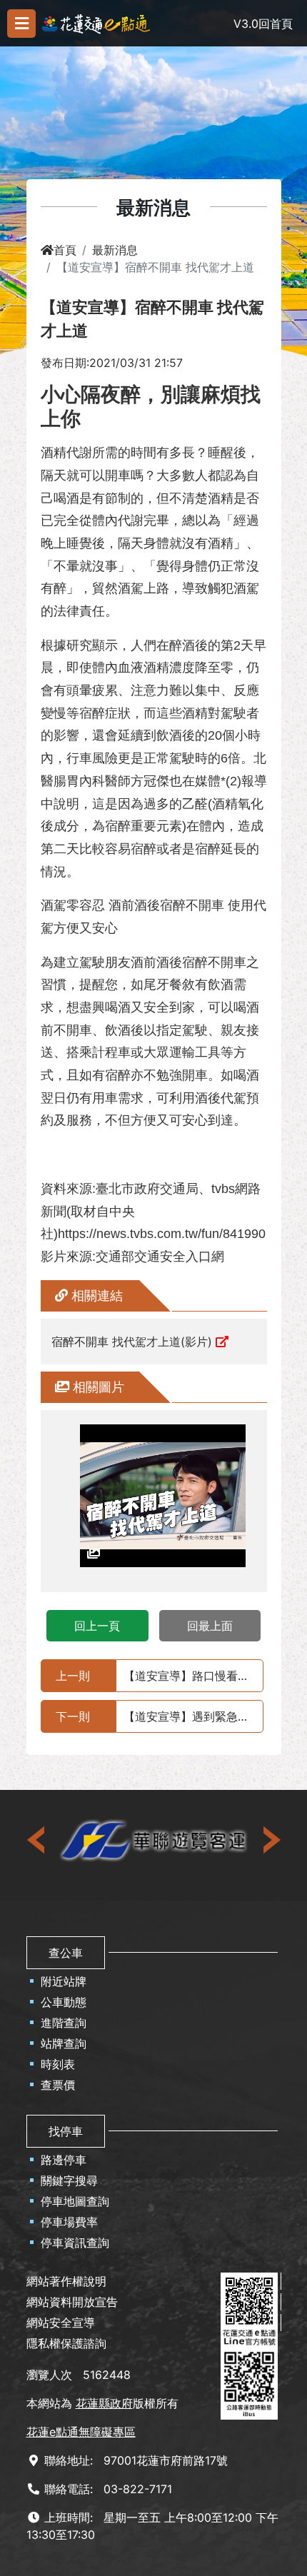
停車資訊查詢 (75, 2243)
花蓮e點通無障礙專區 (81, 2432)
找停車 (66, 2131)
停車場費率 (69, 2222)
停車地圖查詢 (75, 2201)
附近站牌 (64, 1981)
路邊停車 (64, 2160)
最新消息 (115, 250)
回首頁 (276, 24)
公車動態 (64, 2002)
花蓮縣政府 (104, 2403)
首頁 (65, 250)
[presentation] (37, 1840)
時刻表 (58, 2064)
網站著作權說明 (66, 2281)
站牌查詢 (64, 2043)
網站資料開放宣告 (72, 2302)
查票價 (58, 2085)
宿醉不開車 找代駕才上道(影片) (132, 1342)
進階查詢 (64, 2023)
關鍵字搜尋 (69, 2180)
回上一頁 (97, 1626)
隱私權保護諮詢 (66, 2343)
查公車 (66, 1953)
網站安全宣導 (61, 2323)
